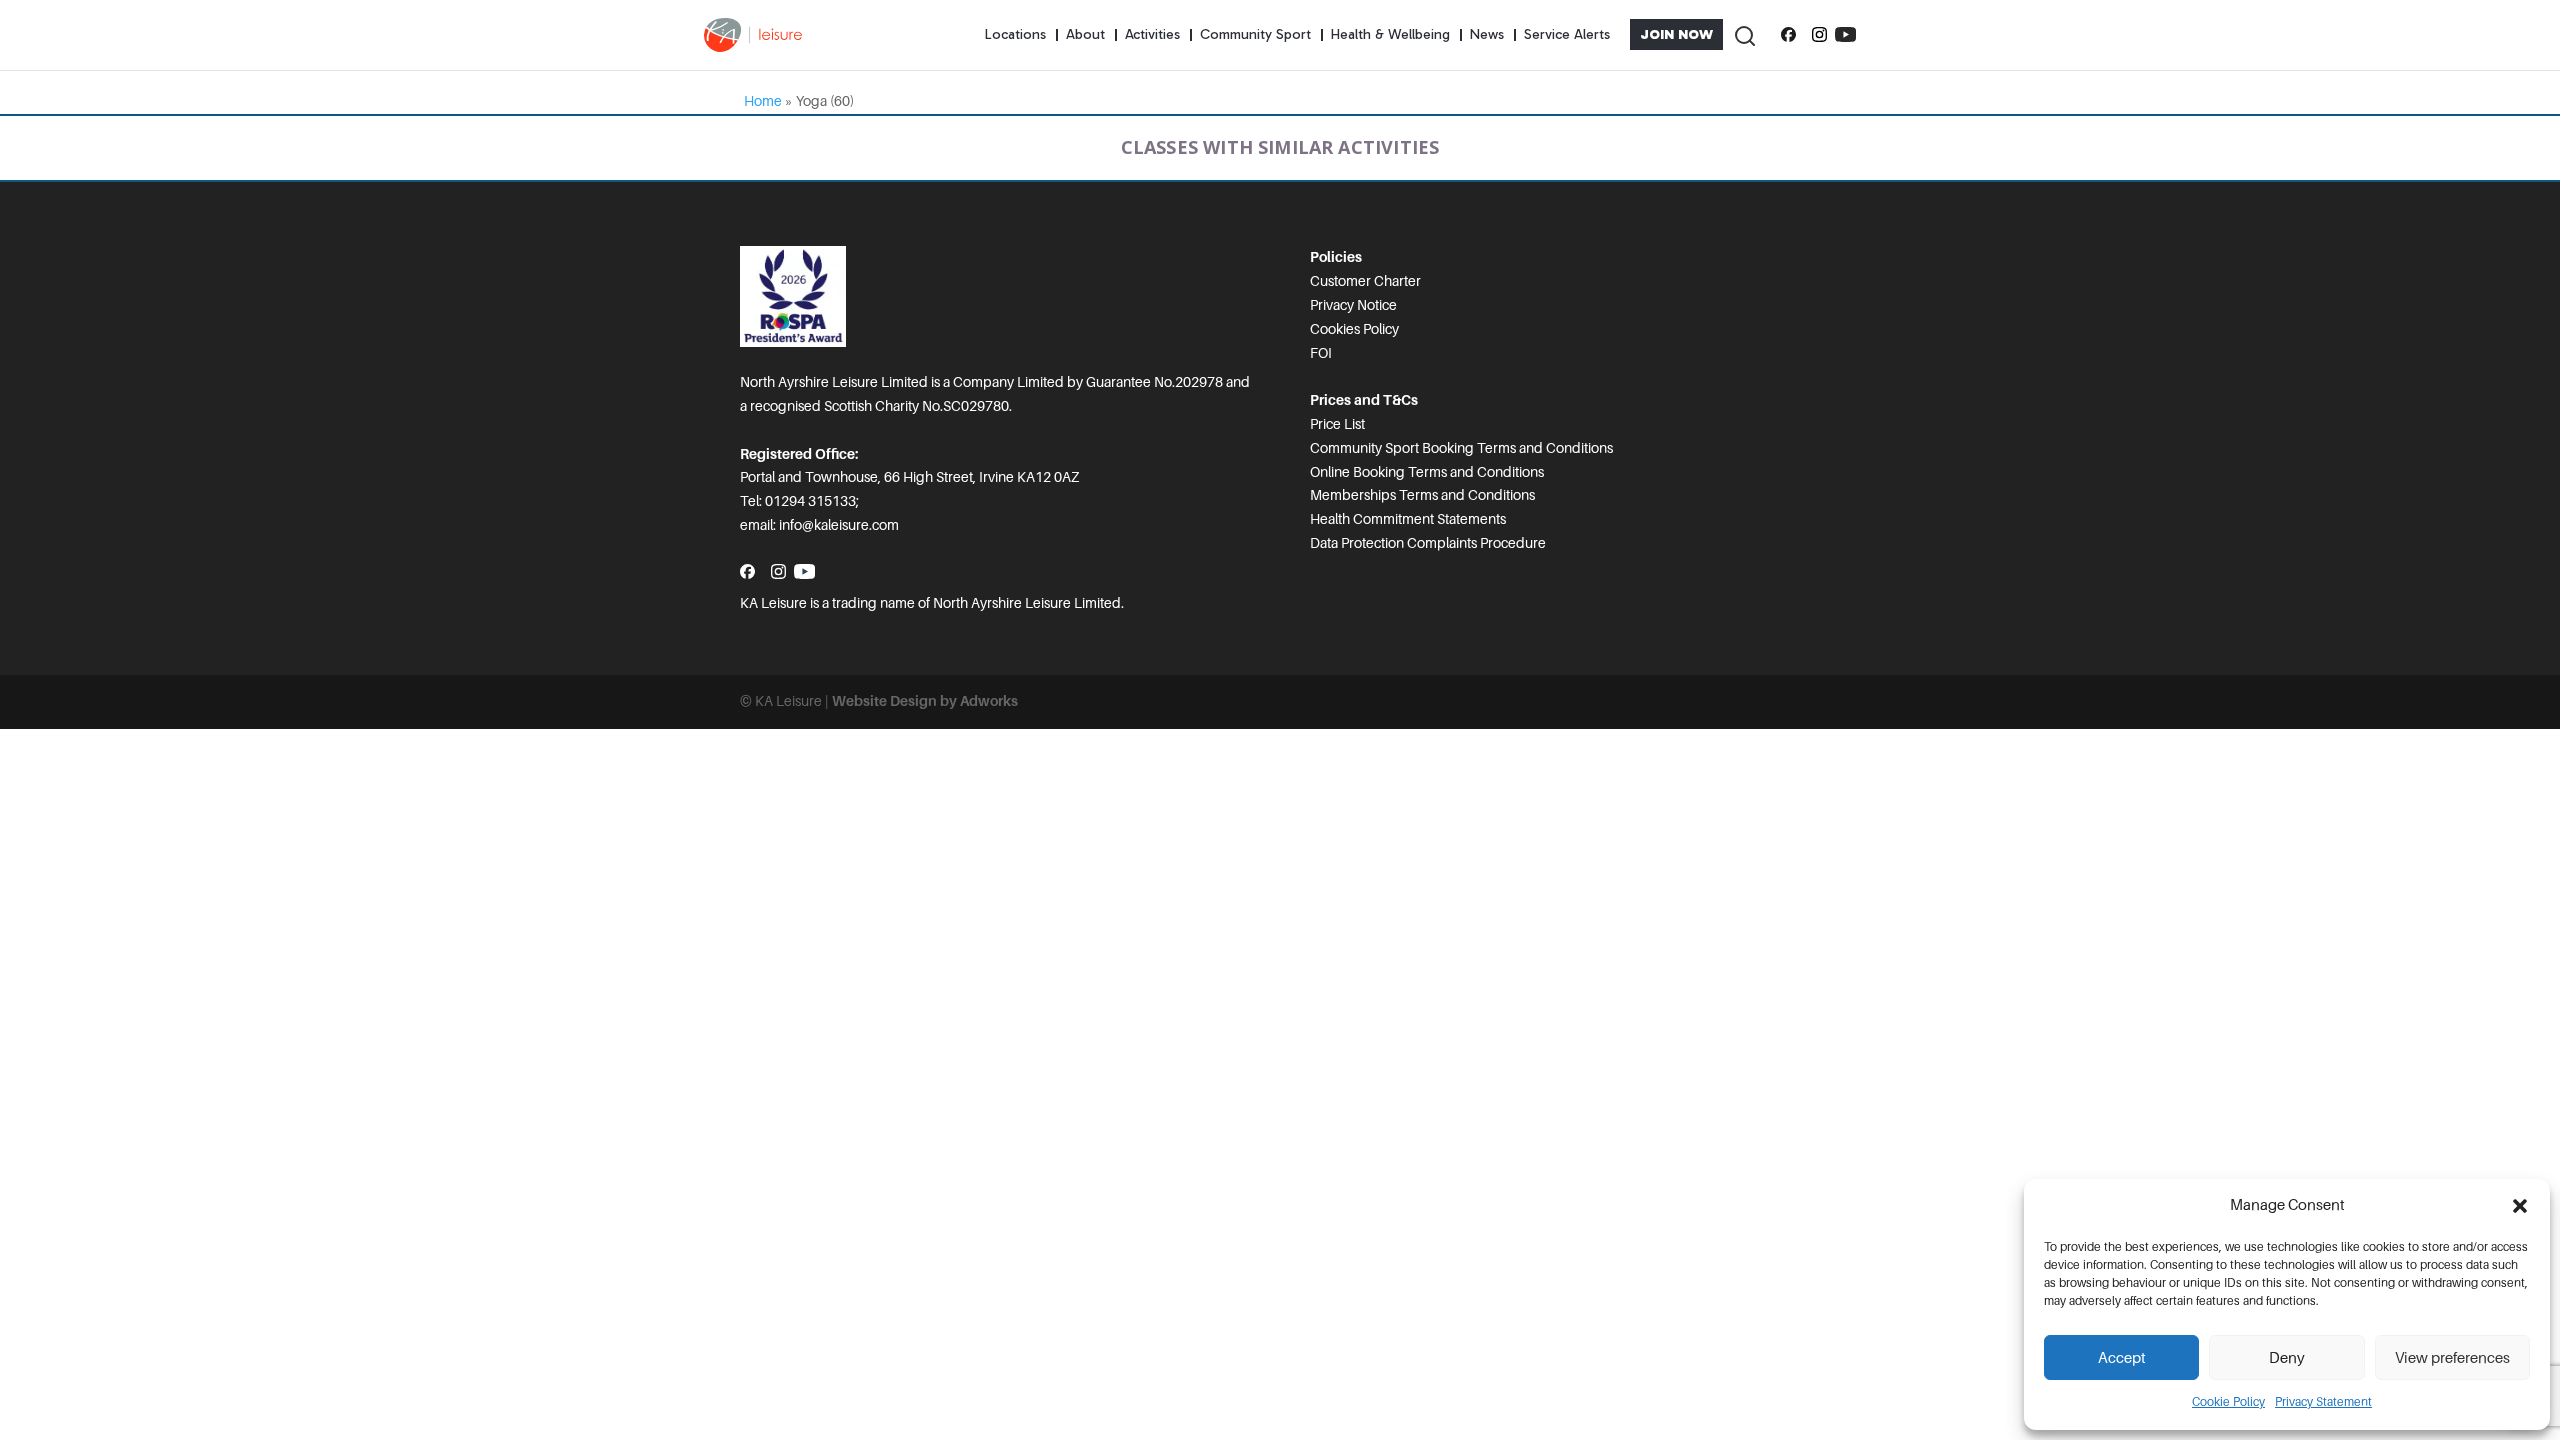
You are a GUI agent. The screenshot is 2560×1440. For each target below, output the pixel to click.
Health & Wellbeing (1390, 34)
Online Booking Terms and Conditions (1427, 472)
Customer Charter (1365, 281)
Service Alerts (1567, 34)
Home (763, 101)
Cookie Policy (2228, 1402)
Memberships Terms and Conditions (1422, 495)
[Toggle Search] (1744, 34)
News (1487, 34)
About (1085, 34)
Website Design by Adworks (925, 701)
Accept (2122, 1358)
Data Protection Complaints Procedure (1428, 543)
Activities (1152, 34)
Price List (1337, 424)
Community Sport (1255, 34)
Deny (2287, 1358)
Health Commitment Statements (1408, 519)
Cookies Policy (1354, 329)
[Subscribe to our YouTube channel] (1845, 35)
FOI (1321, 353)
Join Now (1676, 34)
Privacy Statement (2323, 1402)
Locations (1015, 34)
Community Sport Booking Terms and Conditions (1461, 448)
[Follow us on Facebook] (1788, 35)
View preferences (2452, 1358)
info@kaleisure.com (839, 525)
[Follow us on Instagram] (1819, 35)
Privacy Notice (1353, 305)
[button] (2520, 1206)
